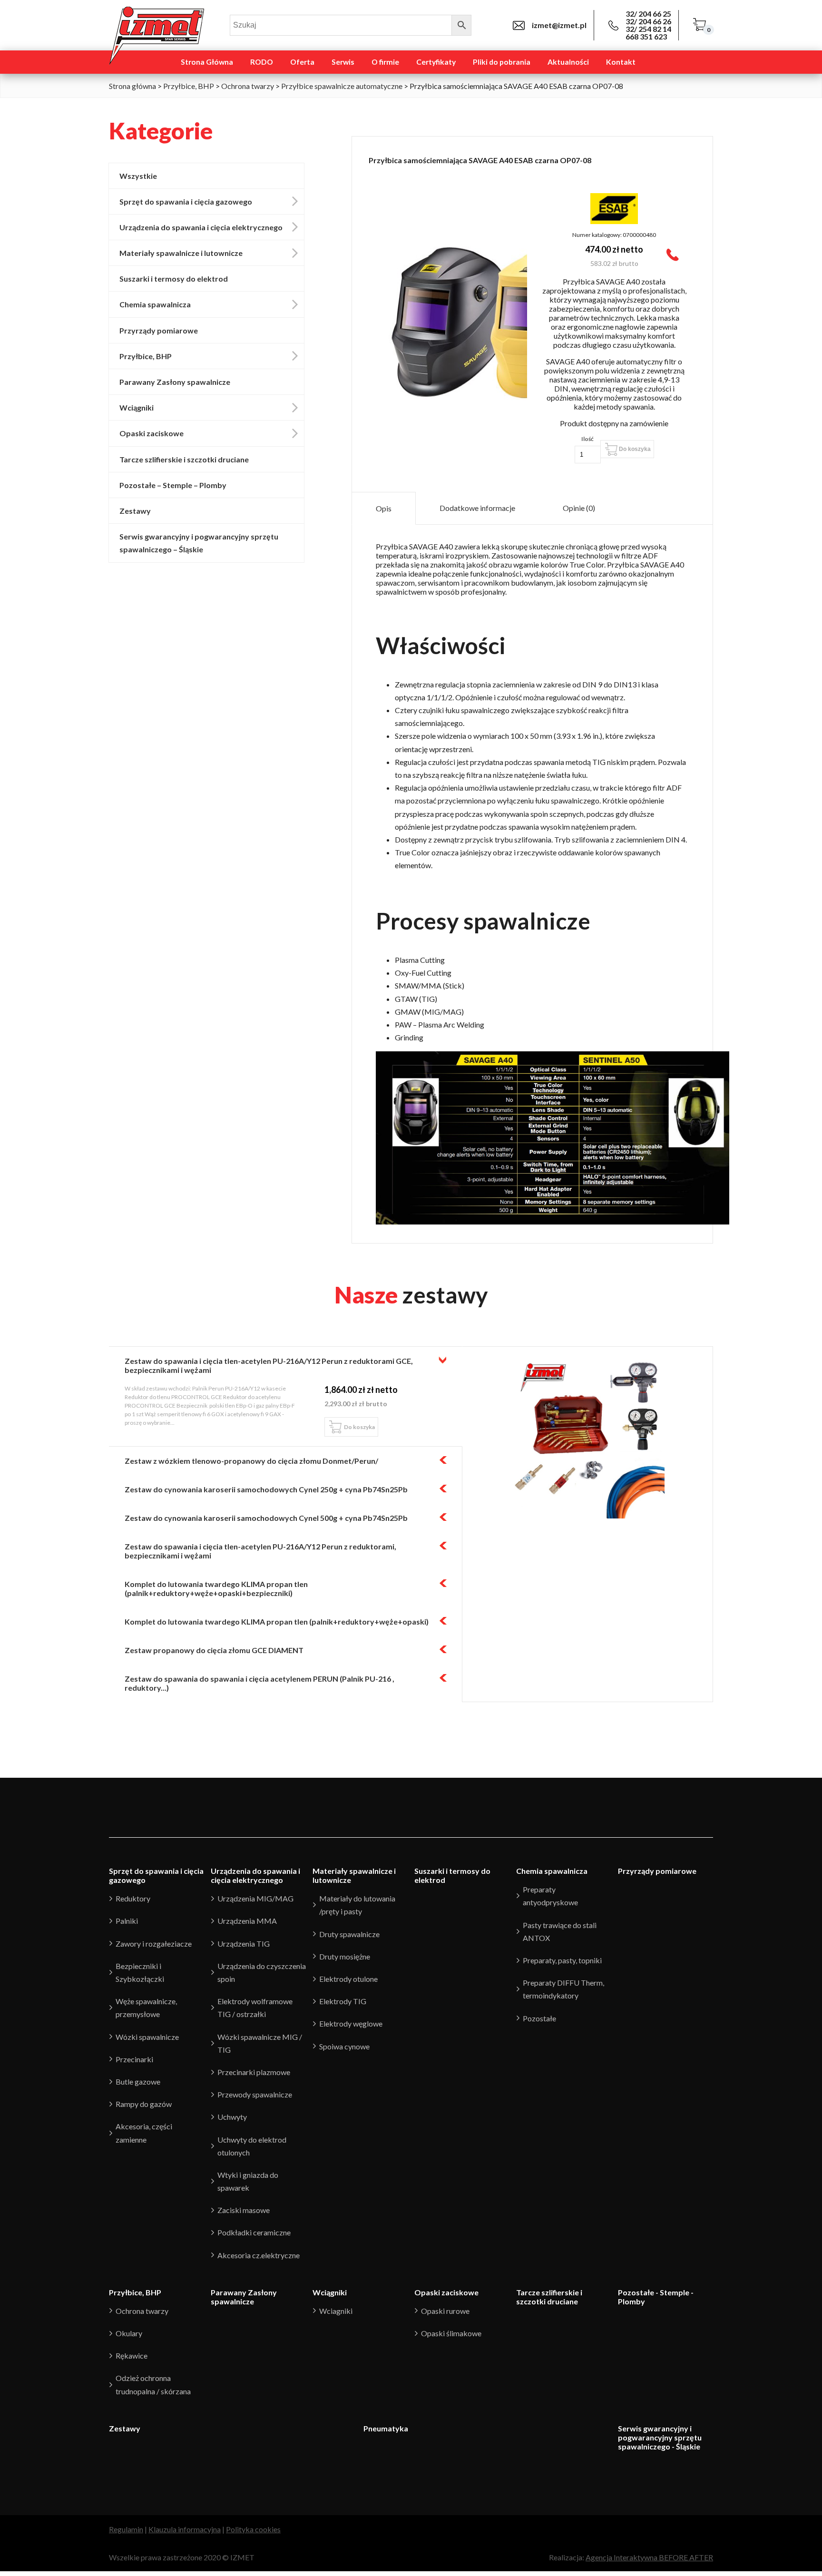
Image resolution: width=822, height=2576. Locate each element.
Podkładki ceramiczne (254, 2232)
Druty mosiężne (345, 1956)
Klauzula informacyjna (185, 2529)
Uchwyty (232, 2117)
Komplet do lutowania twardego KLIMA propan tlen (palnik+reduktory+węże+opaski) (277, 1621)
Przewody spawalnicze (255, 2094)
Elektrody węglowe (351, 2023)
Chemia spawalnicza (155, 304)
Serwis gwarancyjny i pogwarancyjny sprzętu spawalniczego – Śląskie (199, 543)
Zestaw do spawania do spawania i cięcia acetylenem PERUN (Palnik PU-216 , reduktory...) (259, 1683)
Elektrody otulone (348, 1979)
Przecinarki (134, 2059)
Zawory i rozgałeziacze (154, 1944)
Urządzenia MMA (247, 1921)
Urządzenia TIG (244, 1944)
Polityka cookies (253, 2529)
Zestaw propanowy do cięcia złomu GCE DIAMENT (214, 1650)
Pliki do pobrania (502, 62)
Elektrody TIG (343, 2001)
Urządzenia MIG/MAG (255, 1898)
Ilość (587, 439)
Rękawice (132, 2356)
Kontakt (621, 62)
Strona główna (132, 86)
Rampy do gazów (144, 2104)
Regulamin (126, 2529)
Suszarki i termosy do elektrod (174, 279)
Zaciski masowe (244, 2210)
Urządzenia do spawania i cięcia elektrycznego (201, 227)
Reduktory (133, 1898)
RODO (262, 62)
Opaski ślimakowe (451, 2333)
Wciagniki (336, 2311)
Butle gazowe (138, 2081)
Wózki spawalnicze (147, 2037)
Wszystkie (138, 176)
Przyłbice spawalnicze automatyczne (342, 86)
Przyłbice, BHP (189, 86)
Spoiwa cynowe (344, 2046)
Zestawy (135, 511)
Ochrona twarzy (248, 86)
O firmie (385, 62)
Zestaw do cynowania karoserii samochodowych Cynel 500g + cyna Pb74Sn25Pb (266, 1518)
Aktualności (568, 62)
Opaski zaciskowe (152, 433)
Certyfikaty (436, 62)
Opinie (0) (579, 508)
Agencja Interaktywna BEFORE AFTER (649, 2557)
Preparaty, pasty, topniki (562, 1960)
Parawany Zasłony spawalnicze (175, 382)
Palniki (127, 1921)
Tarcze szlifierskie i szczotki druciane (184, 459)
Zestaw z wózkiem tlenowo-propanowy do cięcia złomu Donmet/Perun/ (251, 1461)
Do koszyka (635, 449)
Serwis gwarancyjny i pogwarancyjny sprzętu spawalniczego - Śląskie (660, 2437)
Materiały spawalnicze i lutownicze (181, 253)
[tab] (384, 508)
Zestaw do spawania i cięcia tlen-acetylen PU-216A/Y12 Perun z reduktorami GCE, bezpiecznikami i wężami (269, 1365)
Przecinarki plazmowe (254, 2072)
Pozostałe (539, 2018)
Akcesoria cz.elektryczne (259, 2255)
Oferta (302, 62)
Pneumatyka (386, 2428)
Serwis (343, 62)
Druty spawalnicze (349, 1934)
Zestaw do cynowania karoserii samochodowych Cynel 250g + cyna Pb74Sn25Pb (266, 1489)
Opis (384, 508)
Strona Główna (207, 62)
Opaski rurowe (445, 2311)
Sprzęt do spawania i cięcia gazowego (186, 201)
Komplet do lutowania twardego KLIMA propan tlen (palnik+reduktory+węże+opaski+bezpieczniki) (216, 1588)
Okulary (129, 2333)
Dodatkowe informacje (477, 508)
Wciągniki (137, 407)
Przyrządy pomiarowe (159, 330)
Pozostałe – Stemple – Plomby (173, 485)
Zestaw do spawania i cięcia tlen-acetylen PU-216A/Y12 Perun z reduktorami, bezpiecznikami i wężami (260, 1551)
